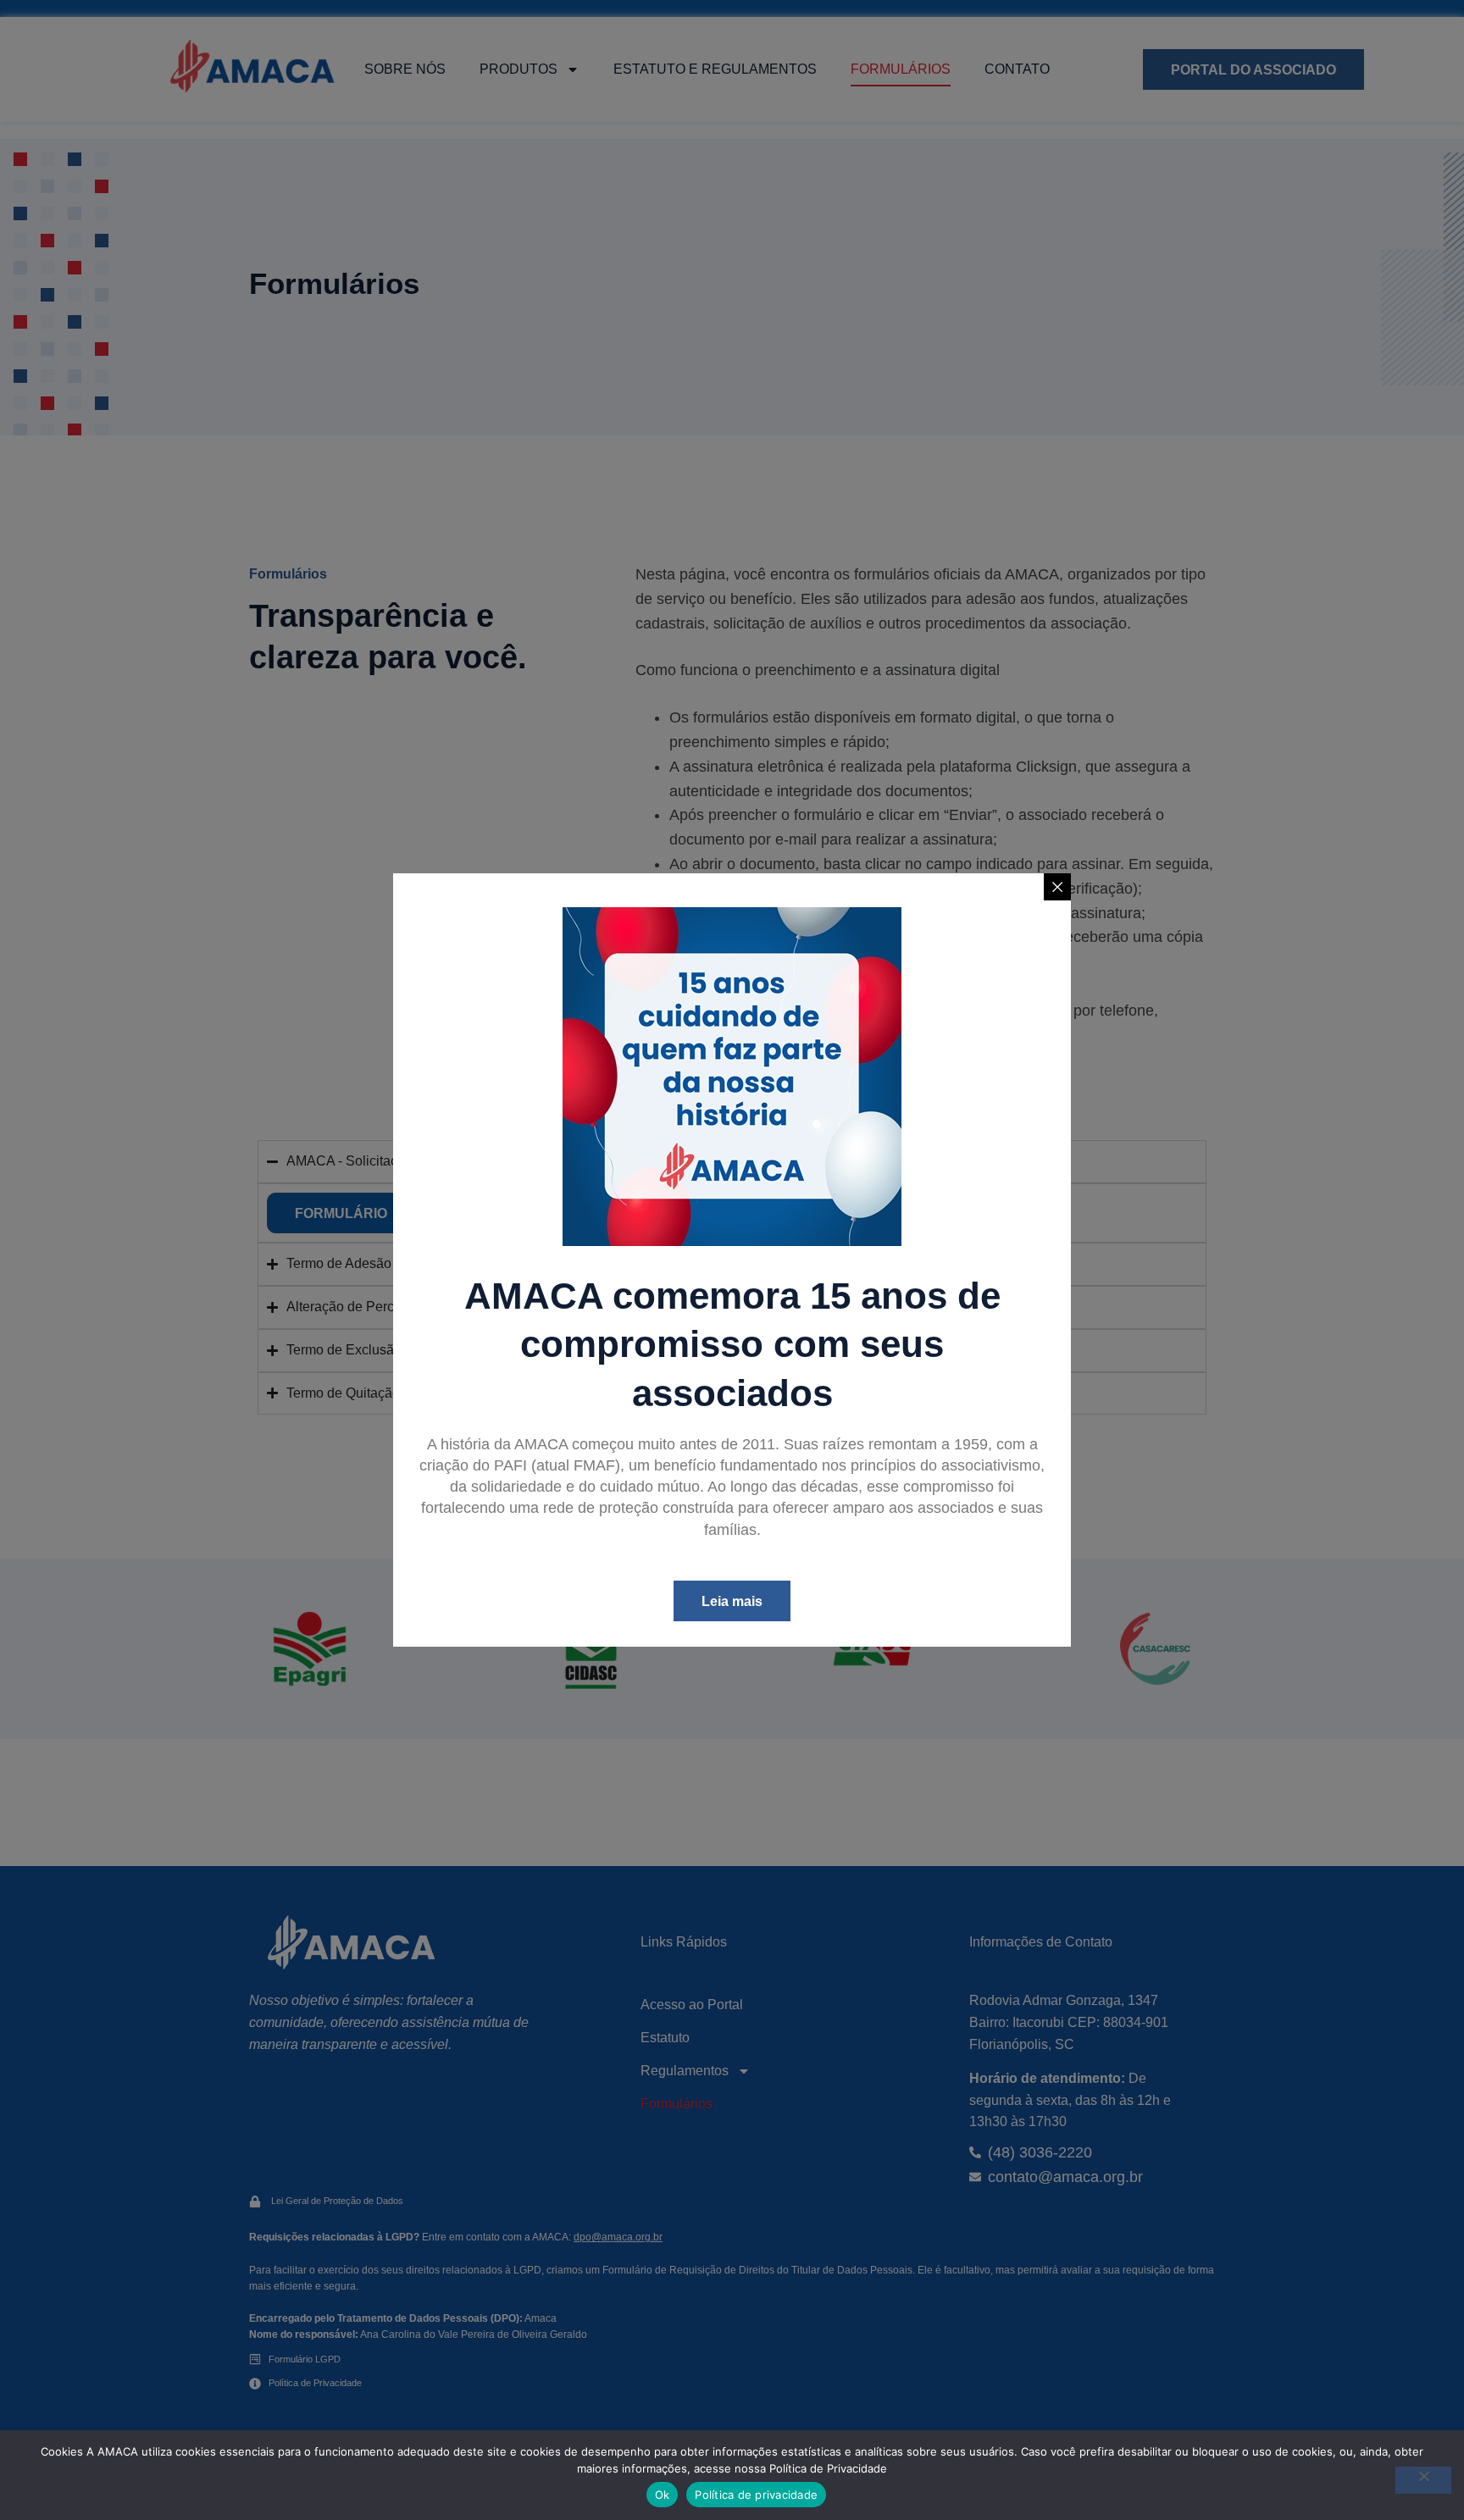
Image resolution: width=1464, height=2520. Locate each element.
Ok (663, 2495)
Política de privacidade (756, 2495)
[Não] (1423, 2480)
